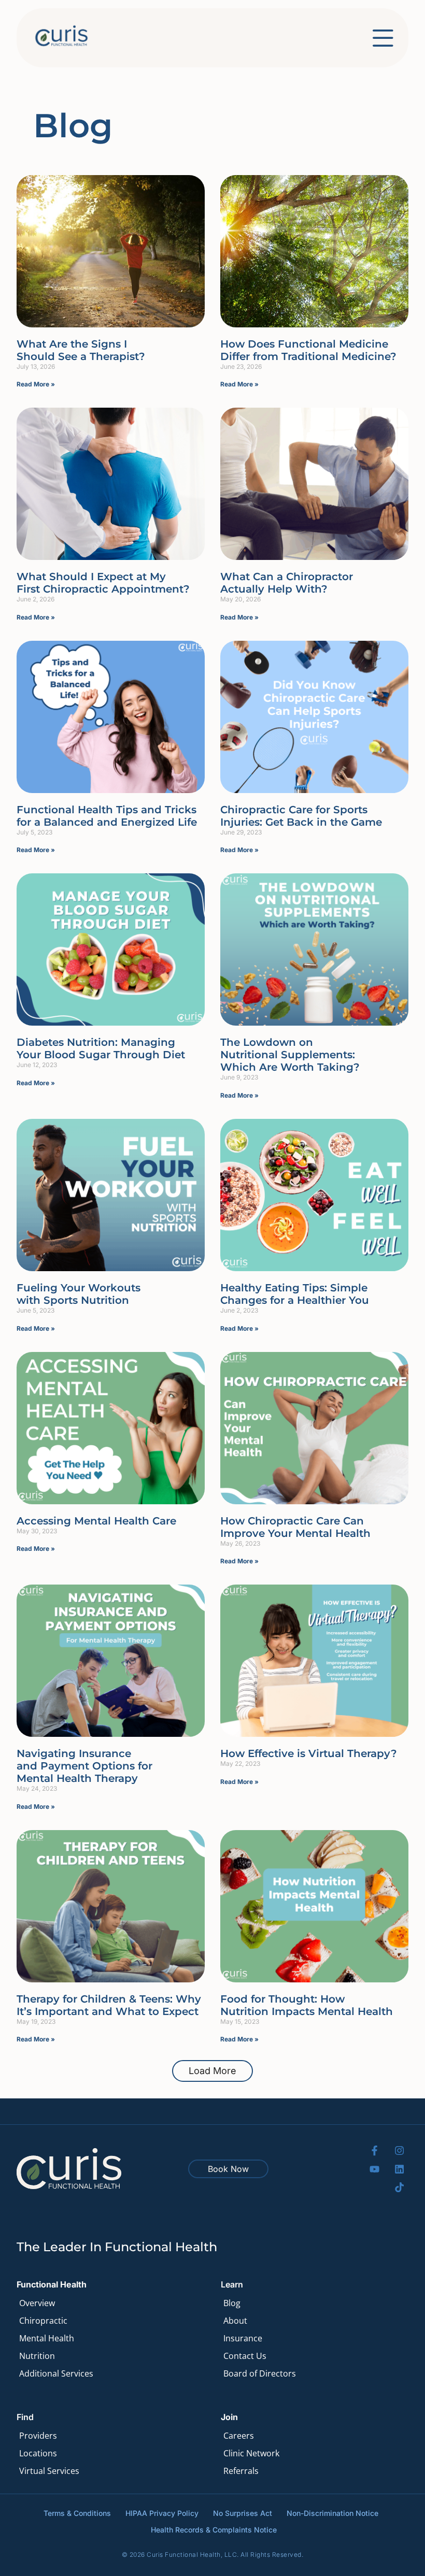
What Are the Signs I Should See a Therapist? (81, 350)
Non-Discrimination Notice (332, 2513)
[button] (212, 2071)
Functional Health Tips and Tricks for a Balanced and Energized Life (107, 816)
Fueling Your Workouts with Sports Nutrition (79, 1294)
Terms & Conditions (77, 2513)
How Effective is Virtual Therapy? (309, 1753)
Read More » (36, 384)
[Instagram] (399, 2150)
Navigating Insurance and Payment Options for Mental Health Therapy (84, 1766)
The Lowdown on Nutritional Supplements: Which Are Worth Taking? (290, 1055)
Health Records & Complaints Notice (214, 2530)
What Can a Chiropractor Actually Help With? (287, 583)
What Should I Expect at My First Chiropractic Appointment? (103, 583)
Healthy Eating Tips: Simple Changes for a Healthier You (295, 1294)
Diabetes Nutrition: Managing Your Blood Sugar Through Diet (101, 1048)
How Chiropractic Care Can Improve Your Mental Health (295, 1527)
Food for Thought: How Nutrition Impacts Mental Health (307, 2005)
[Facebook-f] (374, 2150)
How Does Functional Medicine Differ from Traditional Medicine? (308, 350)
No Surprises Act (243, 2513)
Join (229, 2417)
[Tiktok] (399, 2187)
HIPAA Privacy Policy (162, 2513)
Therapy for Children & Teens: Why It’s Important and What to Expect (109, 2005)
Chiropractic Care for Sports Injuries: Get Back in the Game (301, 816)
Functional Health (52, 2284)
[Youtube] (374, 2169)
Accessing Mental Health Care (96, 1521)
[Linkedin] (399, 2169)
